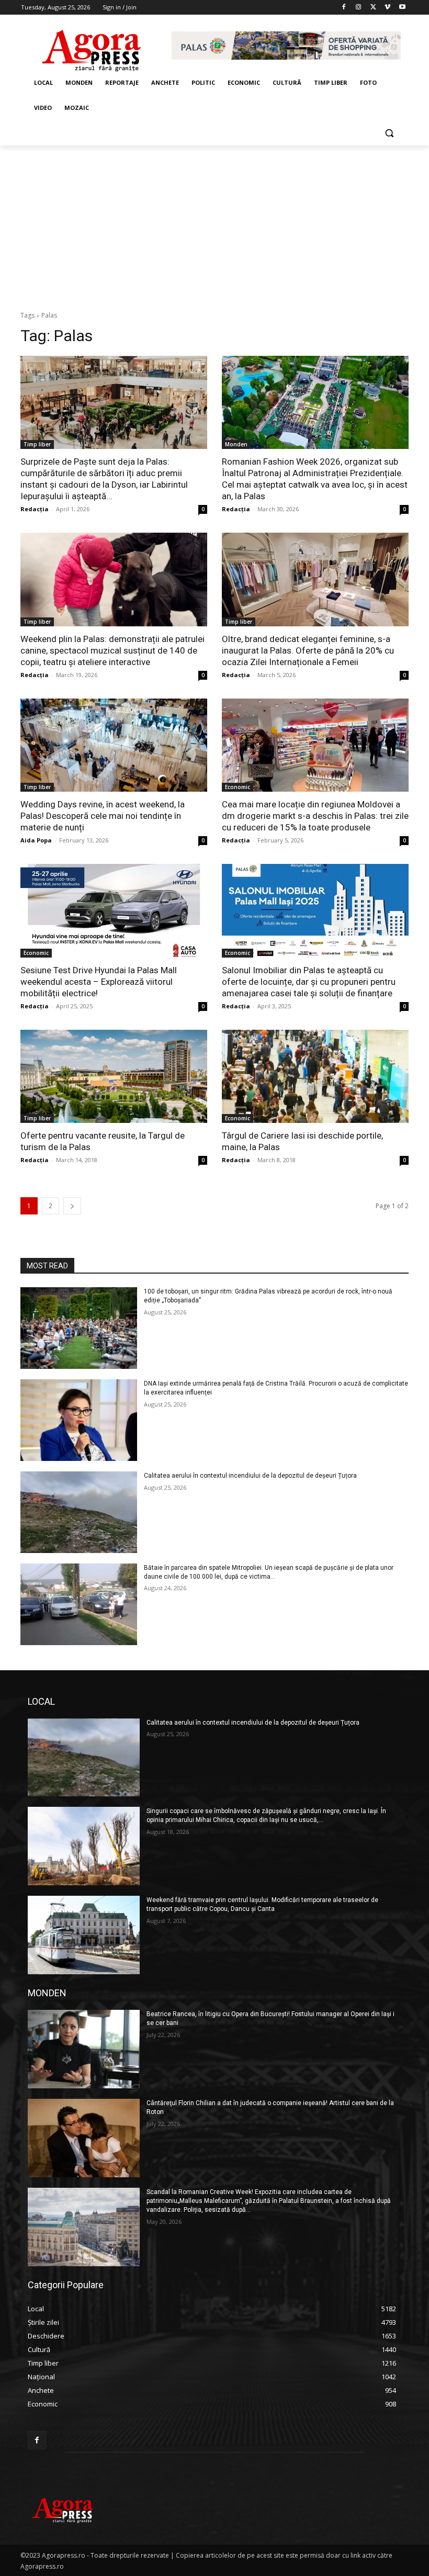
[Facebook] (344, 8)
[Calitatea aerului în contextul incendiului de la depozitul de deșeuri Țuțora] (79, 1512)
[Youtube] (402, 8)
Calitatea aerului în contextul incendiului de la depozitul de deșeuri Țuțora (250, 1476)
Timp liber (37, 444)
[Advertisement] (214, 224)
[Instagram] (359, 8)
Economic (238, 787)
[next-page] (72, 1206)
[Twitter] (373, 8)
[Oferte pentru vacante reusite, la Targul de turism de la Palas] (114, 1077)
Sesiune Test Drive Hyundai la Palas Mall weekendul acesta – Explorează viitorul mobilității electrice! (99, 982)
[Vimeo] (387, 8)
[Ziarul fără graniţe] (92, 46)
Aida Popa (36, 840)
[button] (389, 133)
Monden (236, 444)
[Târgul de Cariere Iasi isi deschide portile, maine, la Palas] (315, 1077)
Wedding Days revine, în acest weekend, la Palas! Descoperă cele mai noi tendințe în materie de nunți (103, 816)
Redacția (35, 509)
